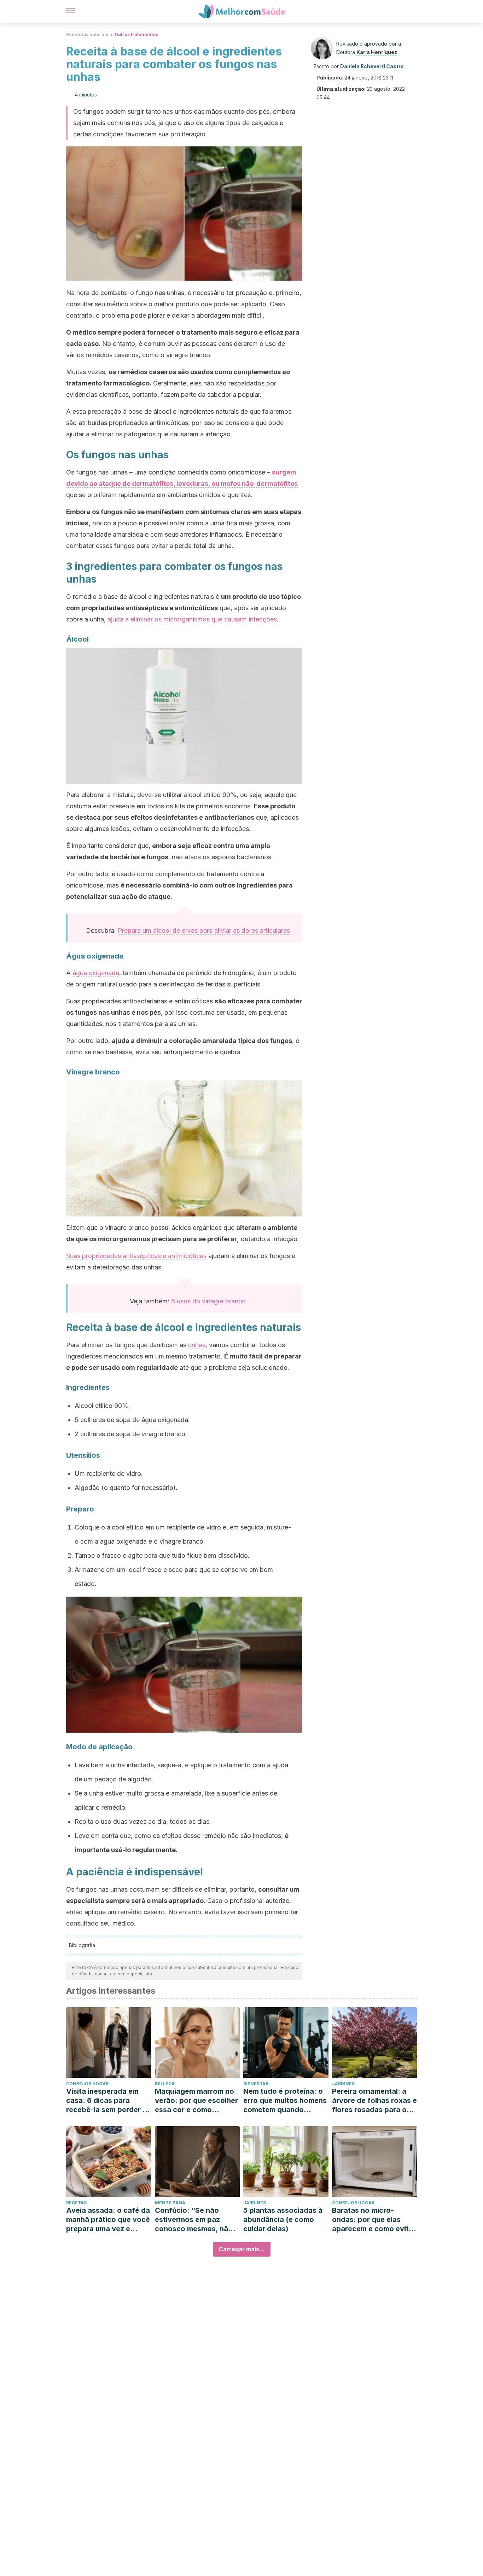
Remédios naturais (87, 34)
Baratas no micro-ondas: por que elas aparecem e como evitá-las (374, 2220)
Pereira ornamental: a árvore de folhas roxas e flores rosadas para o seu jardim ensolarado (374, 2101)
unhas (197, 1345)
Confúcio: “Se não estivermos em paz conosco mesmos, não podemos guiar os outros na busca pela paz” (194, 2220)
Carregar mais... (242, 2249)
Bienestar (256, 2084)
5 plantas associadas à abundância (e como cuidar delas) (283, 2220)
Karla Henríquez (377, 52)
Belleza (165, 2084)
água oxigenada (96, 973)
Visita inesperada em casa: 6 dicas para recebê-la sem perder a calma (106, 2101)
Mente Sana (170, 2203)
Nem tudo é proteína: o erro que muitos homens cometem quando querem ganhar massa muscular (285, 2101)
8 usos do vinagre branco (208, 1301)
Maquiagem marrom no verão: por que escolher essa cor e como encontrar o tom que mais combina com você (196, 2101)
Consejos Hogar (87, 2084)
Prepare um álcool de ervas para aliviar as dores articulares (204, 930)
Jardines (343, 2084)
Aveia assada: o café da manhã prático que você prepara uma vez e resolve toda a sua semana (108, 2220)
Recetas (76, 2203)
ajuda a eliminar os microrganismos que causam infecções (192, 619)
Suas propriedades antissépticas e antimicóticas (136, 1256)
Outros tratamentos (136, 34)
